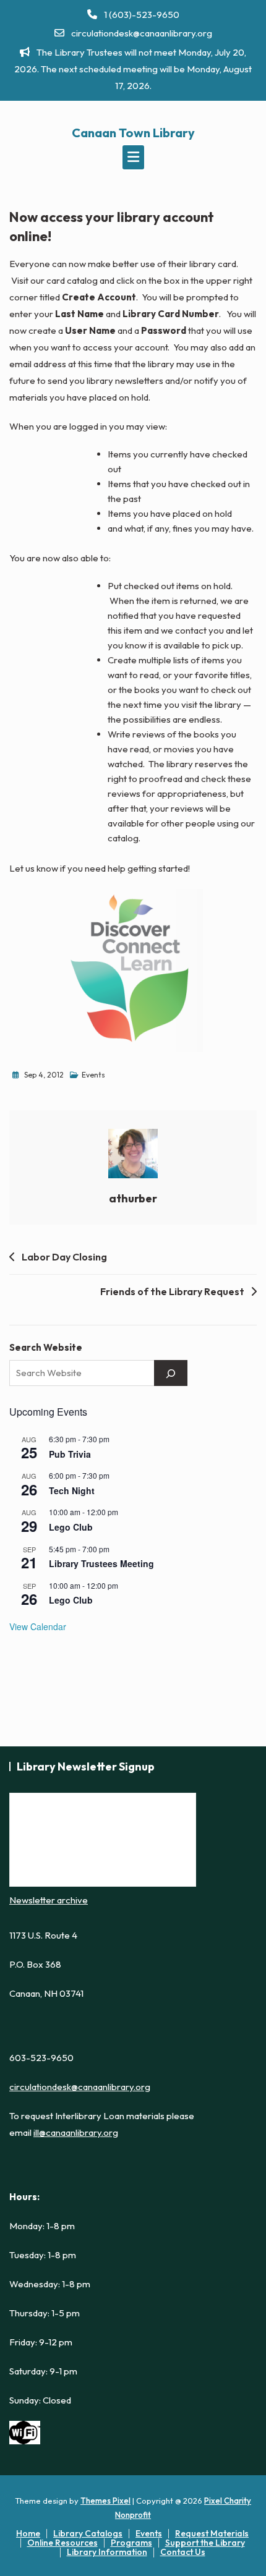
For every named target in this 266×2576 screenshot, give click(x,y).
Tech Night (72, 1490)
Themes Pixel (105, 2501)
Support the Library (205, 2543)
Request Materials (212, 2533)
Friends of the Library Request (172, 1291)
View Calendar (38, 1626)
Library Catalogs (88, 2533)
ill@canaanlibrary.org (76, 2132)
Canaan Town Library (133, 133)
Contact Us (183, 2552)
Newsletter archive (49, 1900)
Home (28, 2533)
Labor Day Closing (64, 1257)
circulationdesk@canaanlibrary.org (141, 33)
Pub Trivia (70, 1454)
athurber (133, 1198)
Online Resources (62, 2543)
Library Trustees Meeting (101, 1563)
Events (93, 1075)
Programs (131, 2543)
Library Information (107, 2552)
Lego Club (71, 1527)
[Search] (171, 1373)
